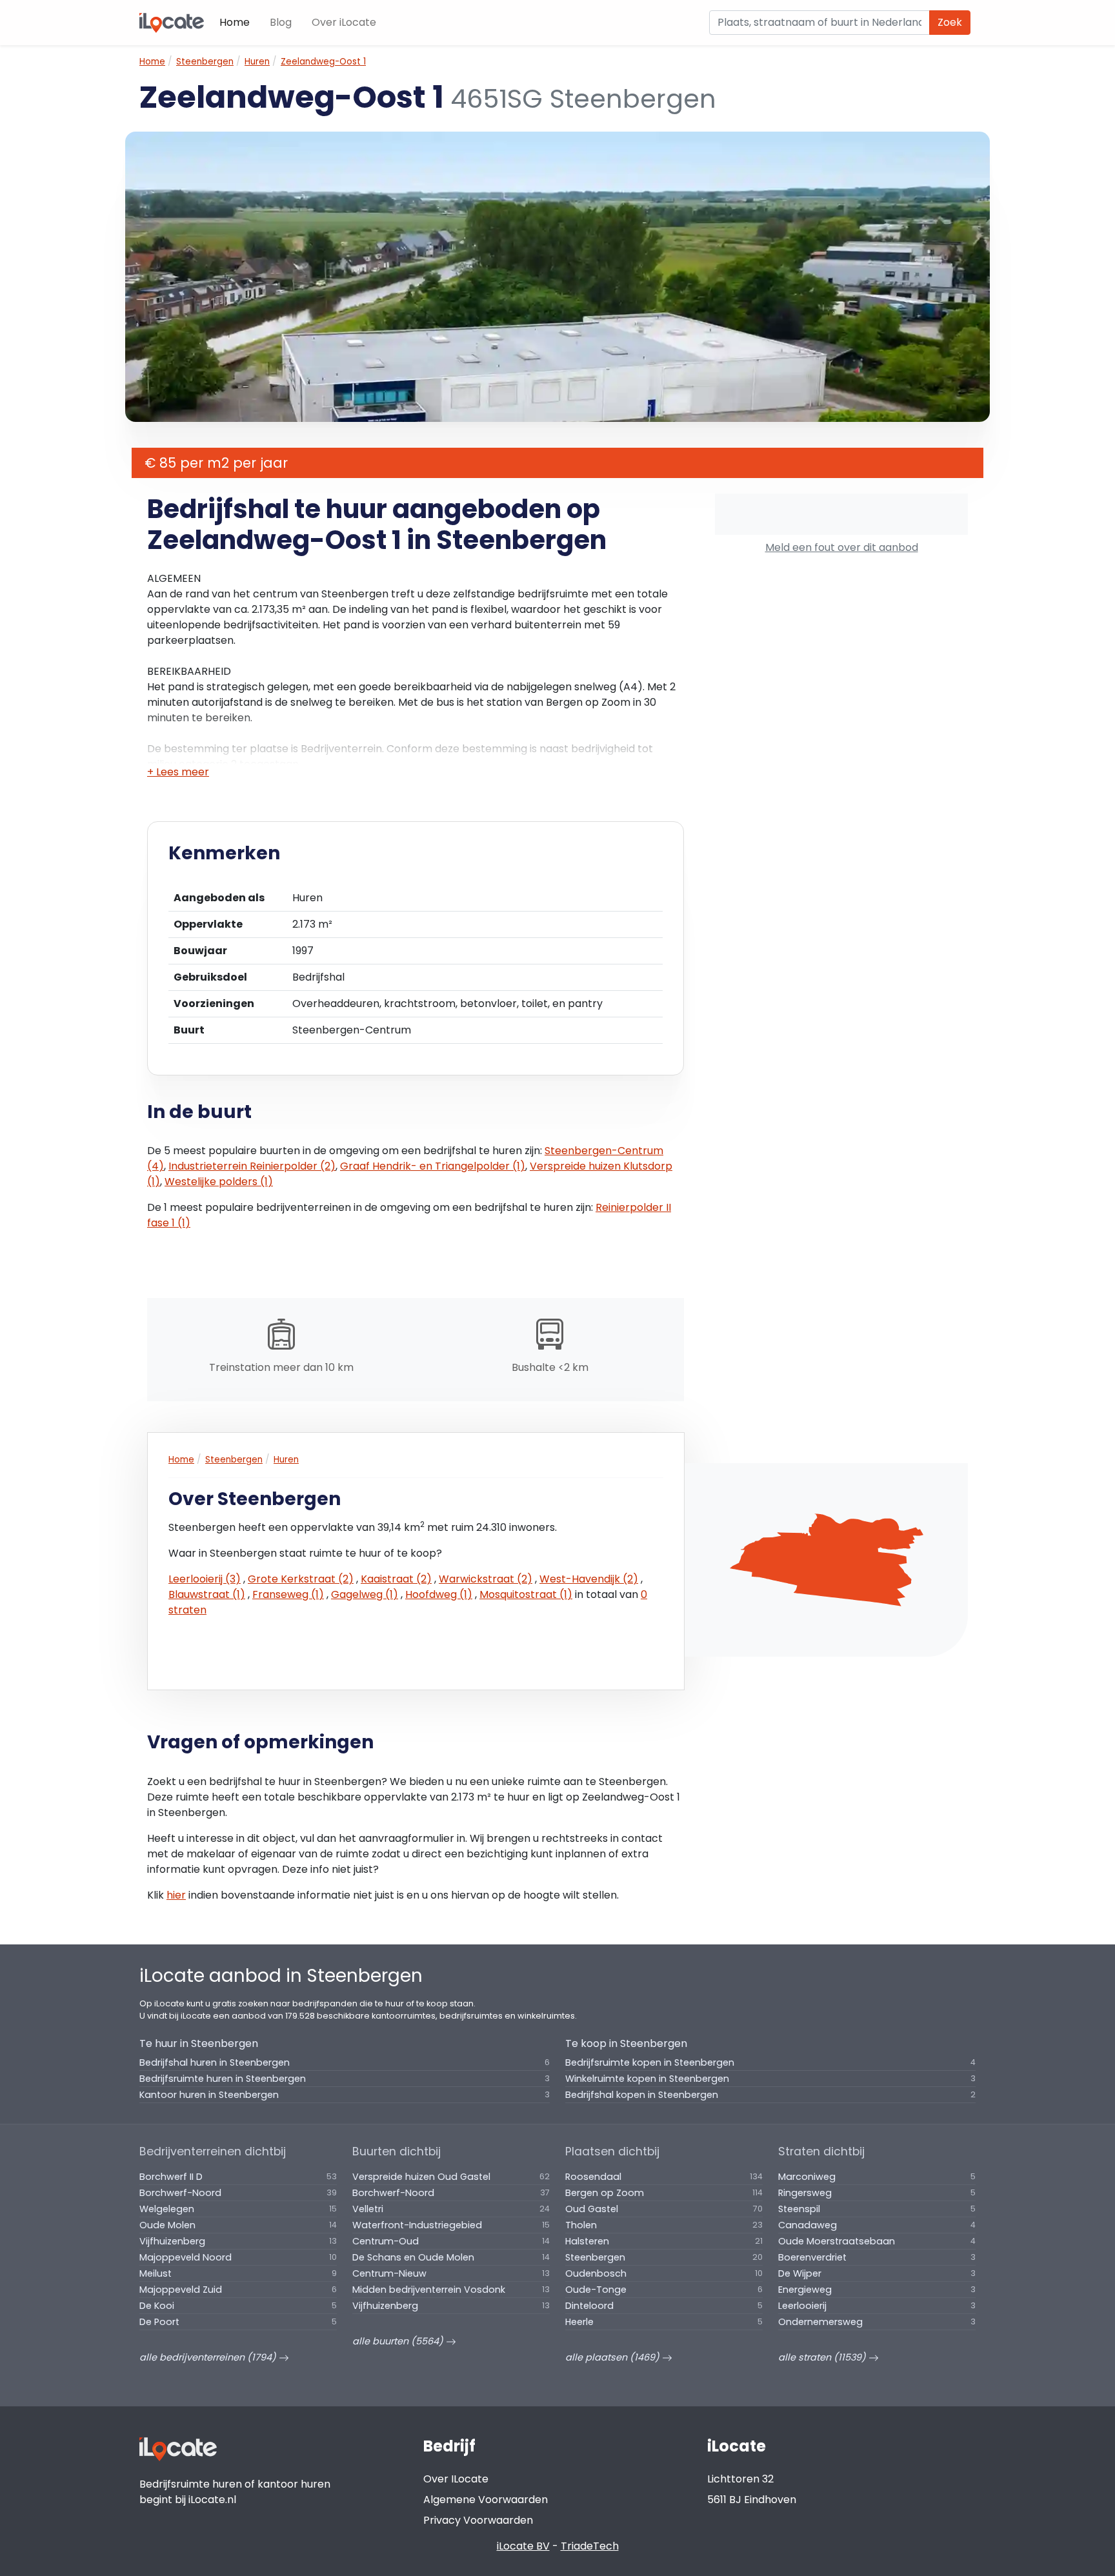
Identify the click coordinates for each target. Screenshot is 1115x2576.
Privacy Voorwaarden (478, 2520)
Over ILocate (456, 2479)
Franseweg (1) (288, 1594)
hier (176, 1895)
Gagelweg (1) (365, 1594)
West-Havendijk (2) (589, 1579)
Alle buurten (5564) (399, 2341)
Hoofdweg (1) (439, 1594)
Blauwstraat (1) (207, 1594)
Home (235, 22)
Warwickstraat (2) (486, 1579)
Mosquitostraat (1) (526, 1594)
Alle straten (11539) (823, 2357)
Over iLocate (344, 22)
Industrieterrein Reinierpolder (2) (252, 1166)
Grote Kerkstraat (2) (301, 1579)
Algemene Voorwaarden (486, 2500)
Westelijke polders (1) (219, 1182)
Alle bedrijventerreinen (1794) (209, 2357)
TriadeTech (590, 2546)
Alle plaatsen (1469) (614, 2357)
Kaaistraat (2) (396, 1579)
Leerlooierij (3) (205, 1579)
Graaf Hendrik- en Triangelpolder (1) (433, 1166)
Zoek (950, 22)
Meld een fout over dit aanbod (842, 547)
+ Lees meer (178, 772)
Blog (281, 22)
